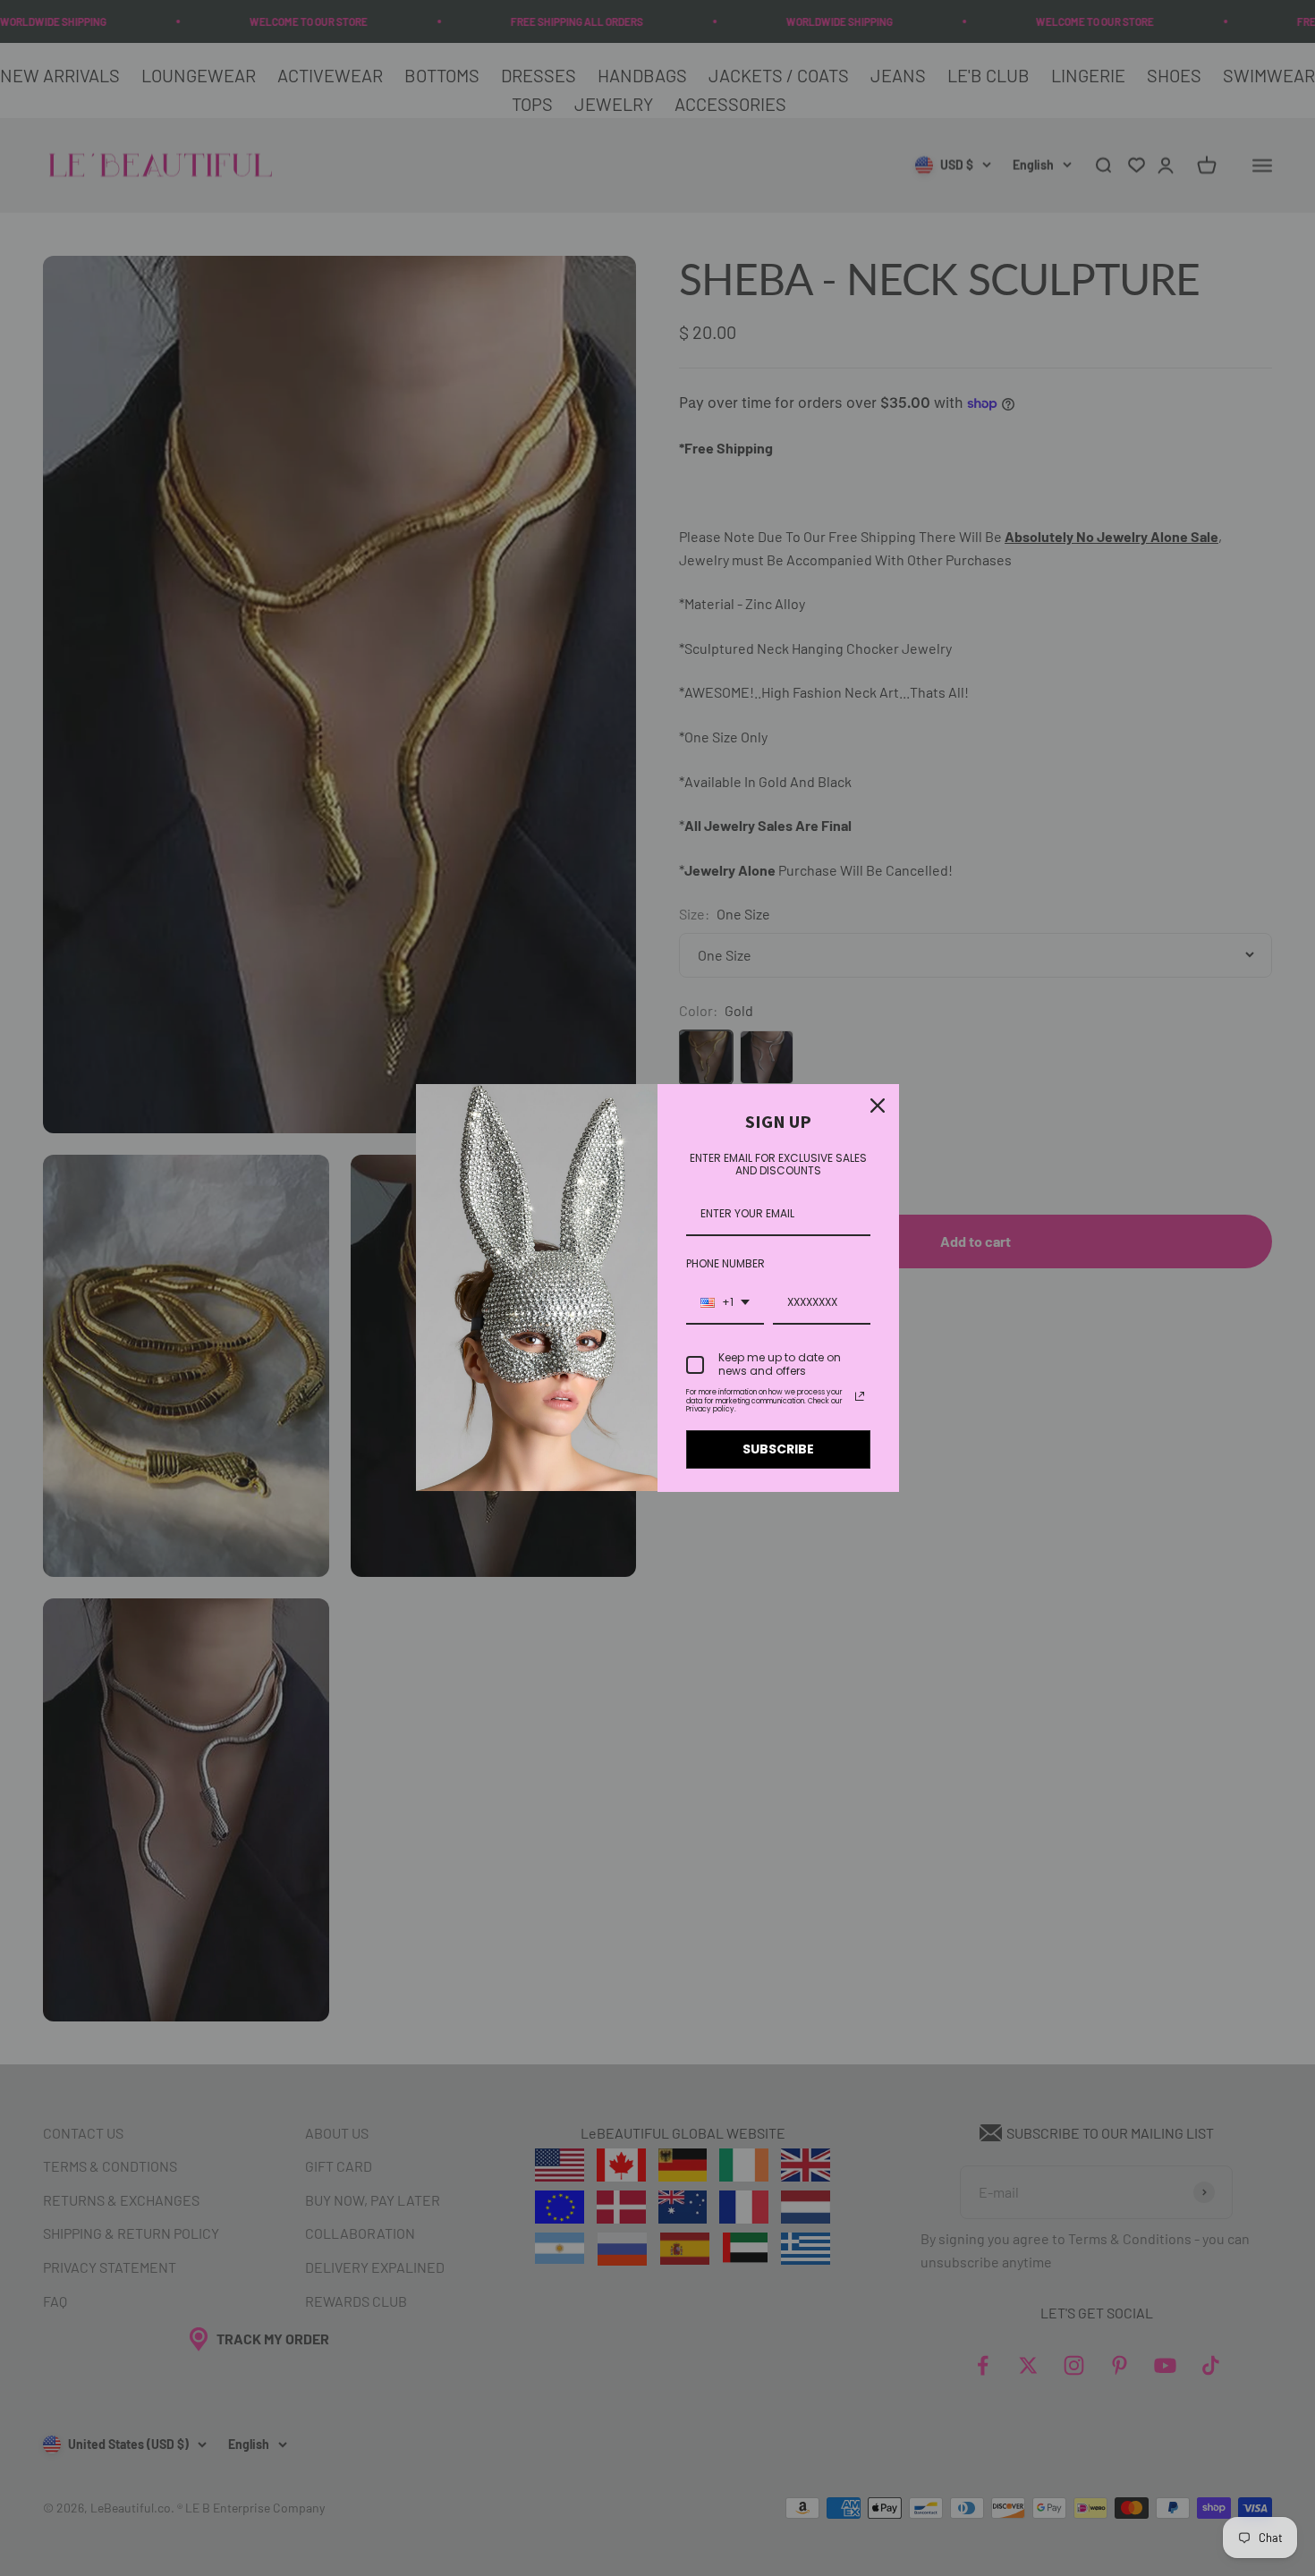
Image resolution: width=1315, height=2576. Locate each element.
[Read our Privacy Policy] (860, 1396)
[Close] (878, 1106)
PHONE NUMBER (725, 1263)
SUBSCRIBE (778, 1449)
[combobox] (725, 1303)
